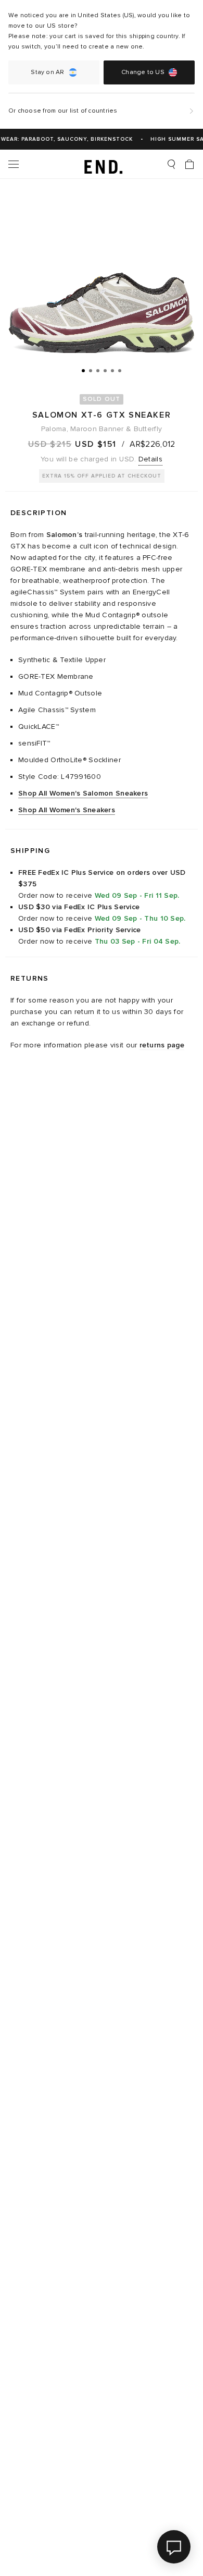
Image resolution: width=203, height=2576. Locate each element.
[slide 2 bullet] (91, 370)
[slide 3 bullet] (98, 370)
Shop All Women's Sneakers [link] (67, 810)
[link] (102, 164)
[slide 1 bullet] (83, 370)
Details (150, 459)
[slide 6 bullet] (120, 370)
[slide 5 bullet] (112, 370)
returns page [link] (162, 1045)
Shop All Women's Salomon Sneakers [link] (83, 793)
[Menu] (14, 164)
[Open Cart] (189, 164)
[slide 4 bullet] (105, 370)
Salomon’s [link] (65, 535)
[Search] (171, 164)
